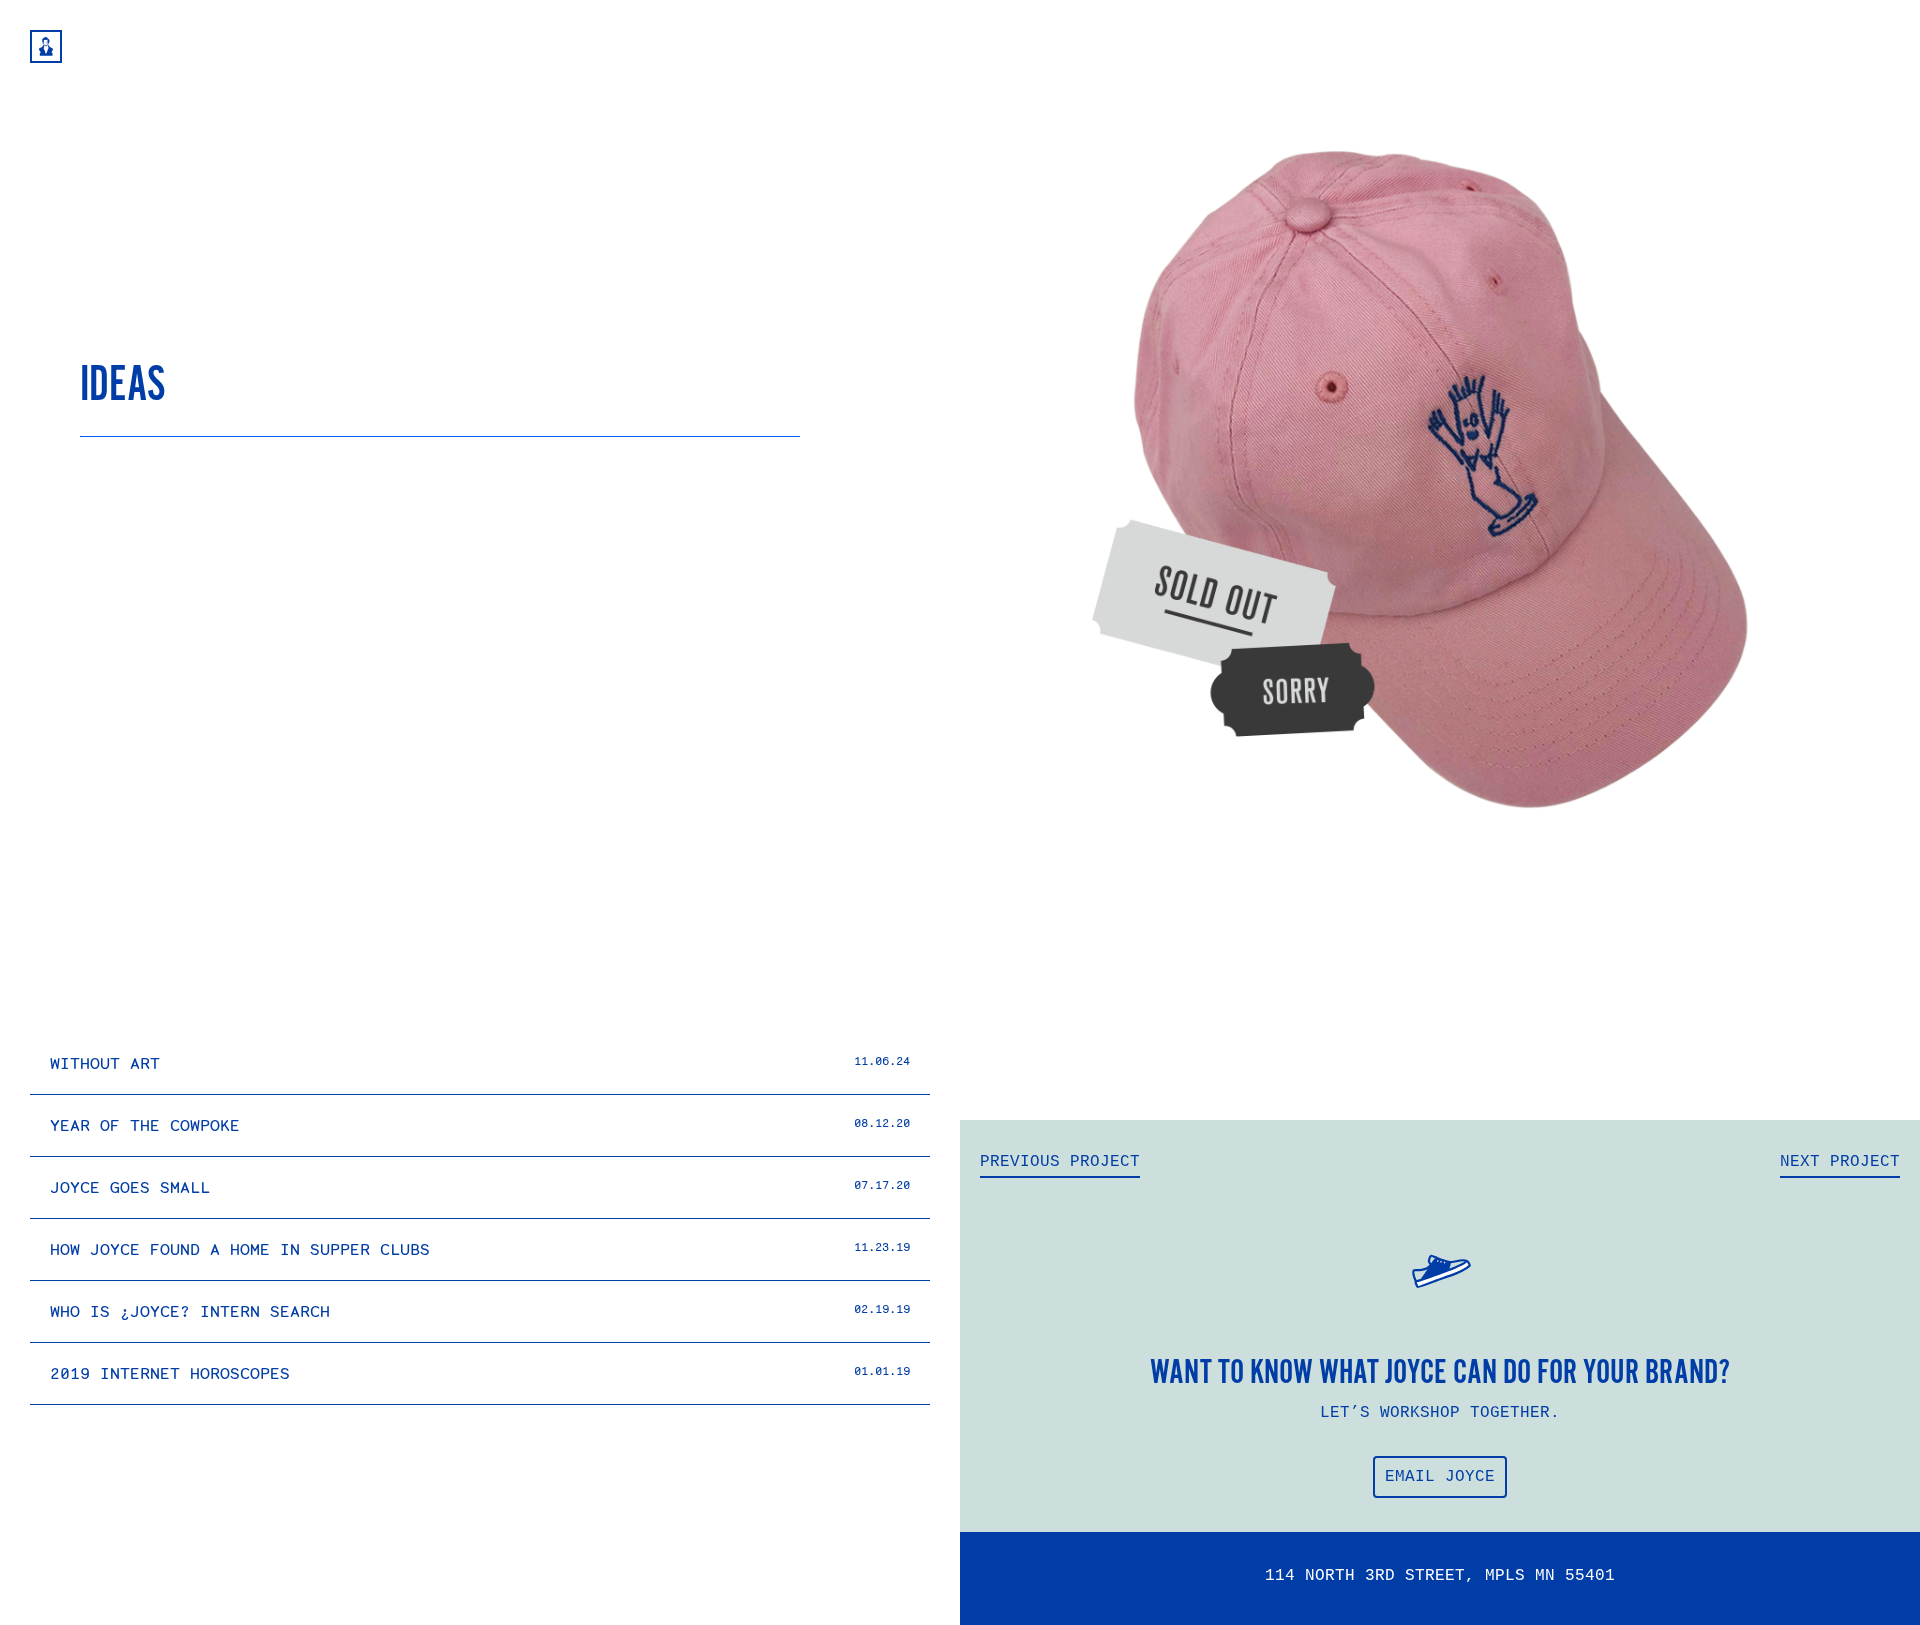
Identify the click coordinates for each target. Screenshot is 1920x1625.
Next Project (1840, 1162)
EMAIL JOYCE (1440, 1477)
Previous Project (1060, 1162)
